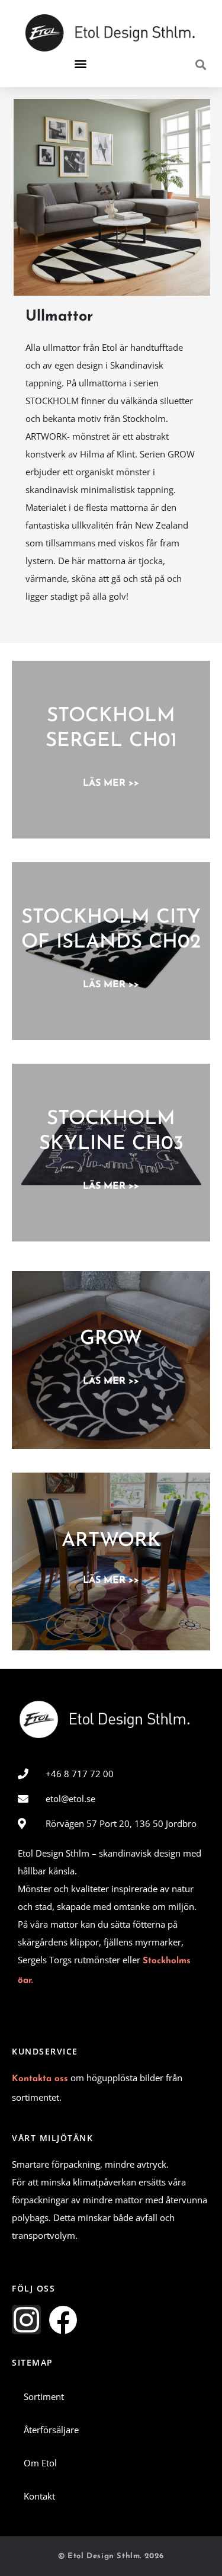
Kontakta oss (40, 2079)
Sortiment (44, 2396)
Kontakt (39, 2496)
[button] (80, 64)
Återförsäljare (51, 2430)
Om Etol (40, 2463)
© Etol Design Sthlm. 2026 (111, 2556)
